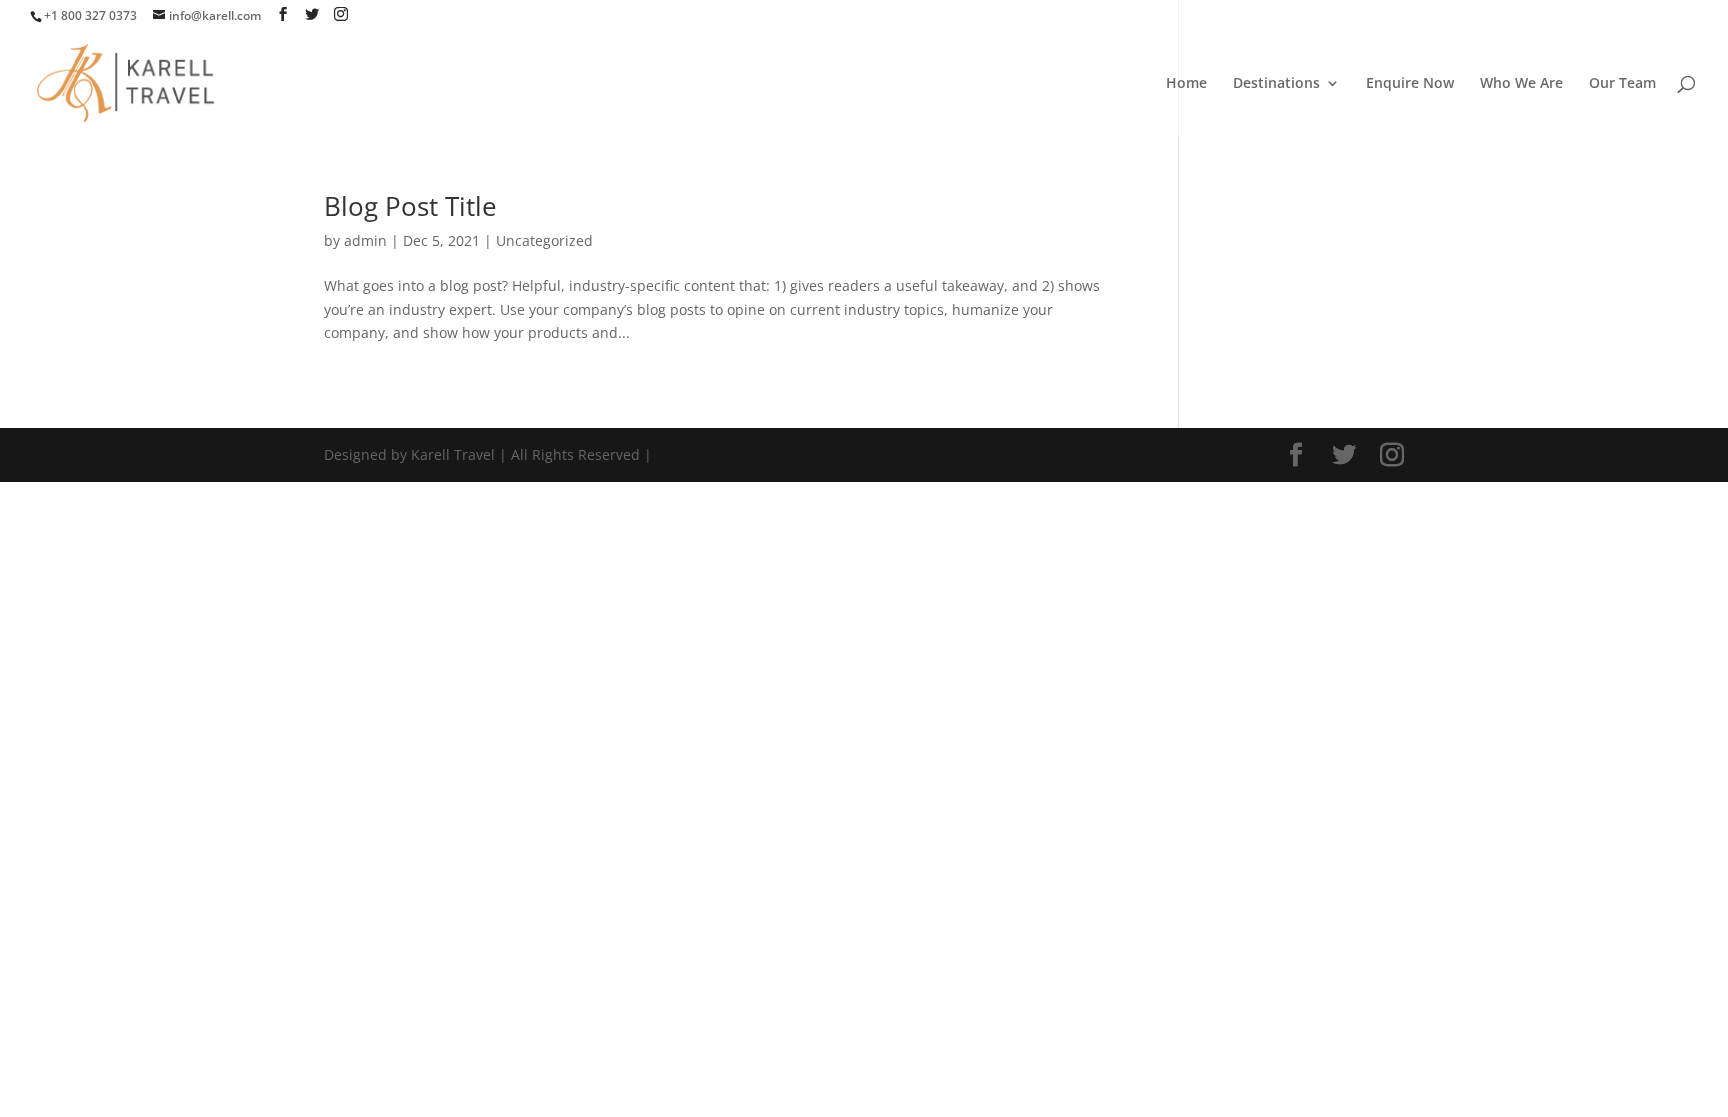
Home (1186, 84)
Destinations (1276, 84)
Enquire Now (1410, 84)
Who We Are (1521, 84)
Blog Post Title (410, 206)
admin (365, 240)
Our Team (1622, 84)
